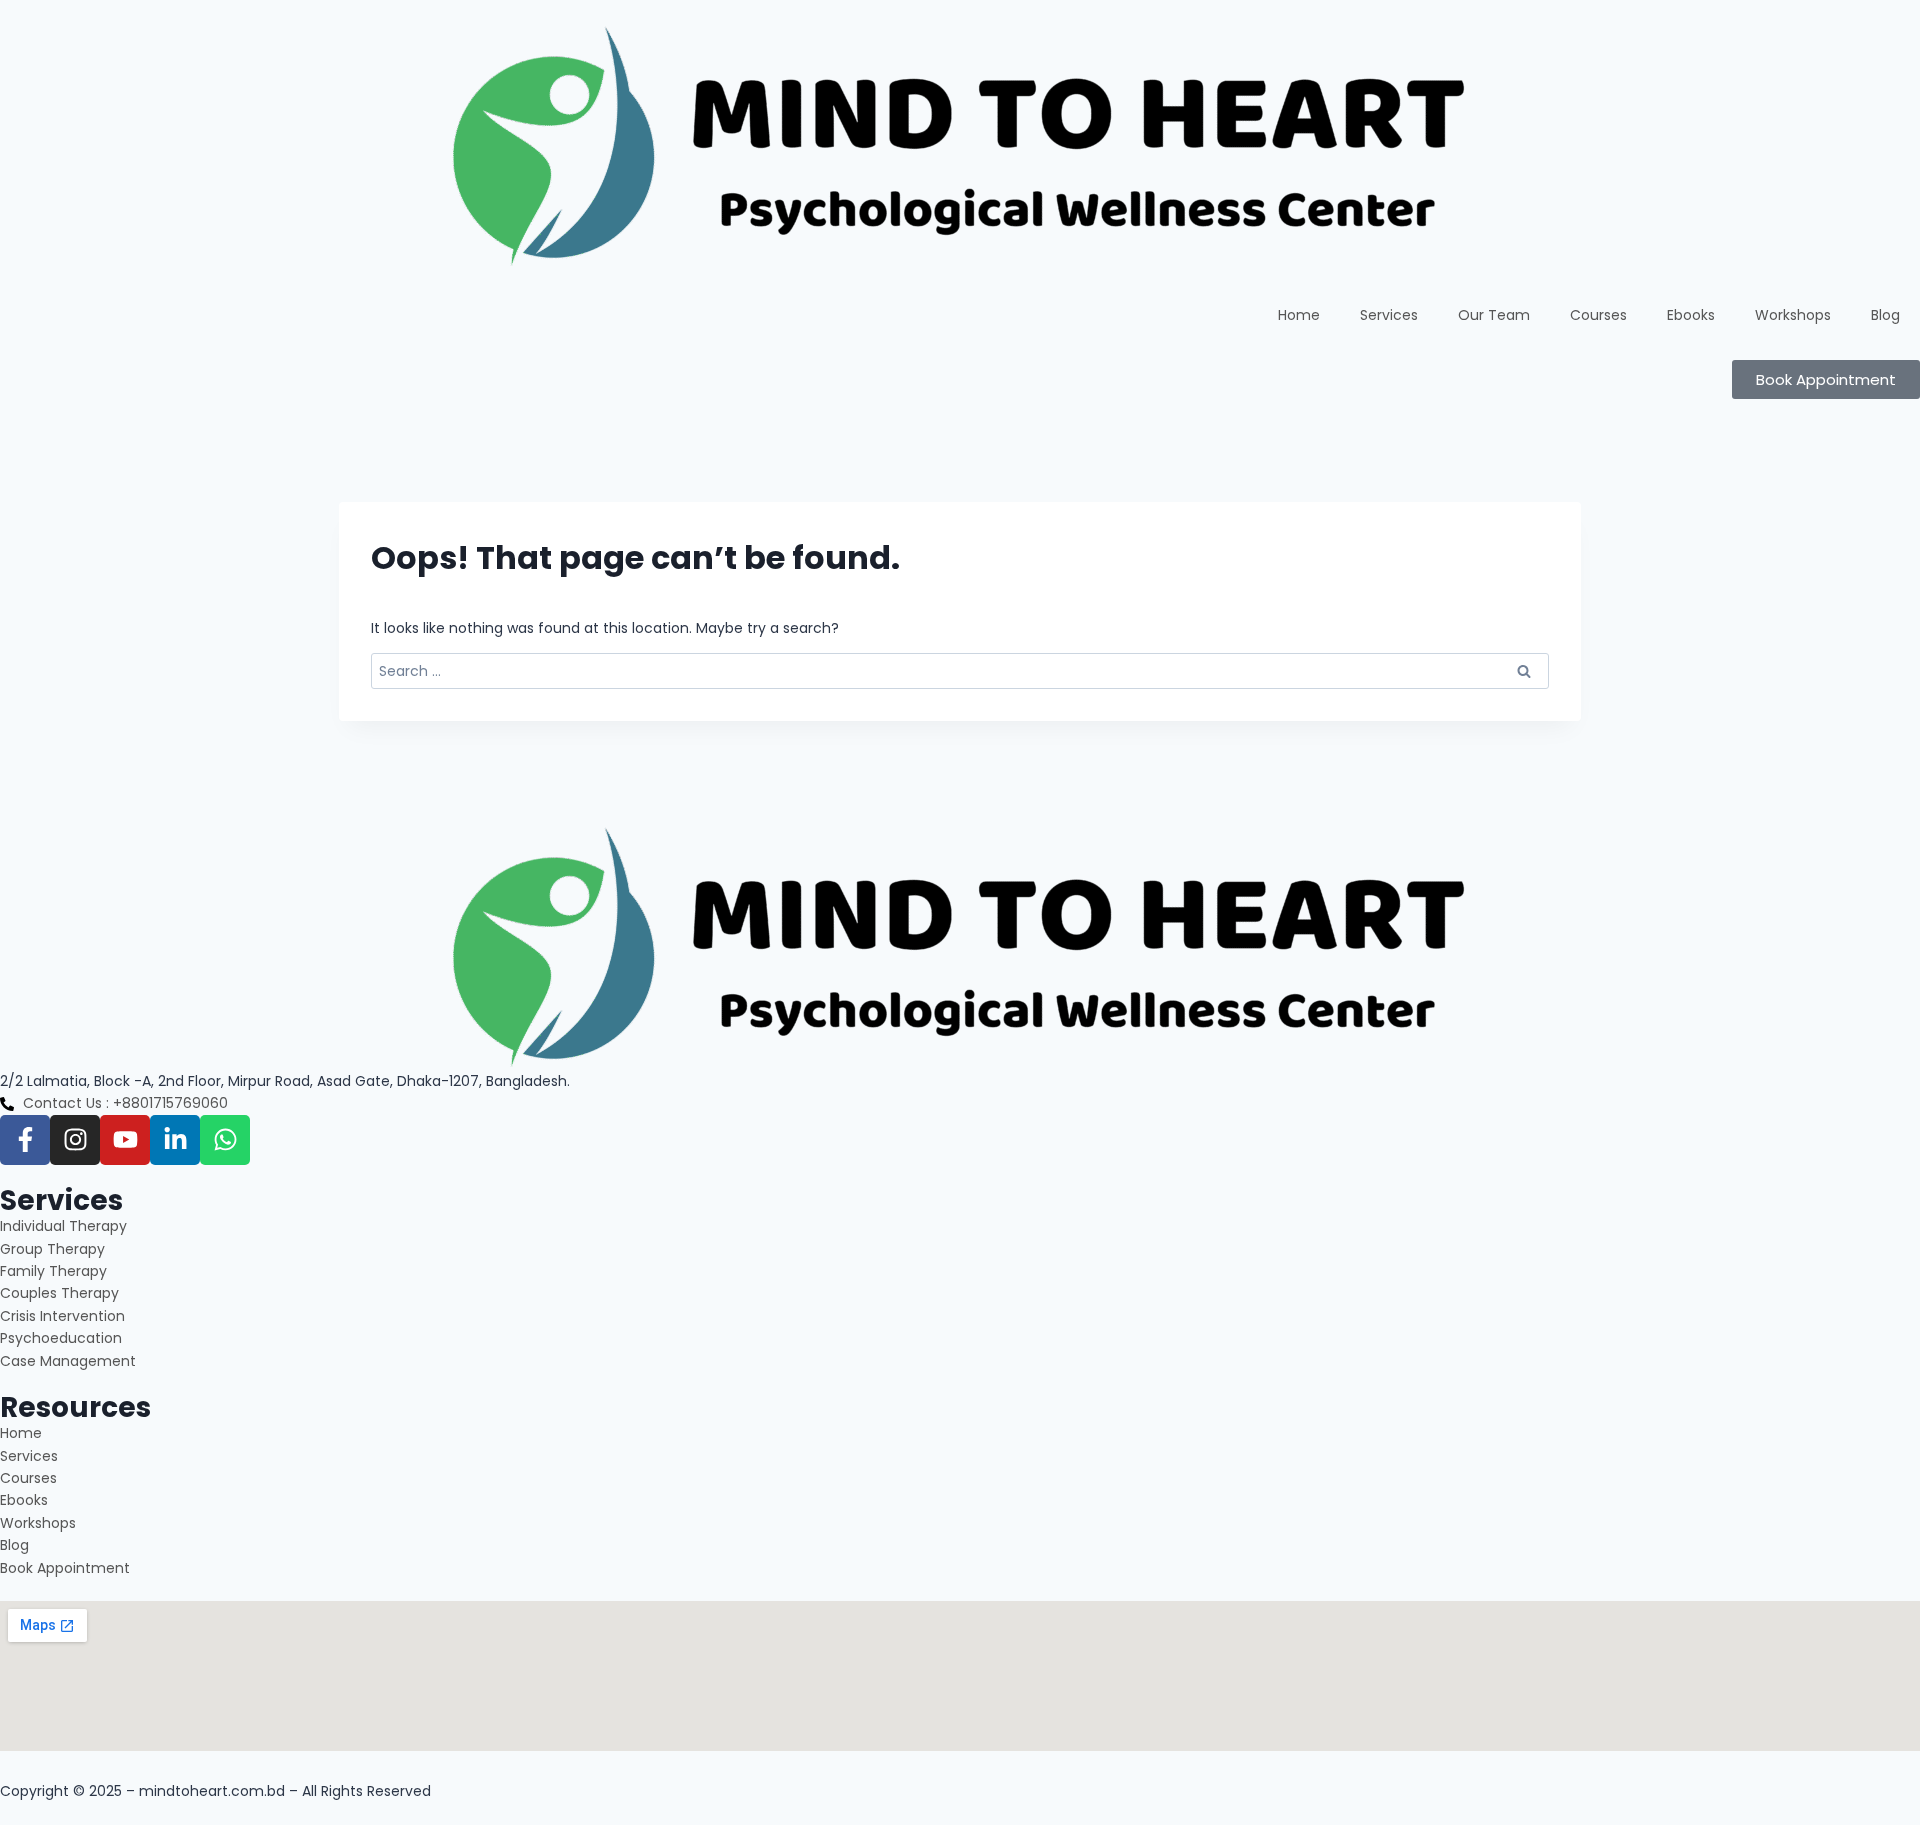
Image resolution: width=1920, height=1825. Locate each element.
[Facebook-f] (25, 1140)
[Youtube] (125, 1140)
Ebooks (1691, 315)
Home (1299, 315)
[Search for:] (960, 671)
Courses (1598, 315)
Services (1389, 315)
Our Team (1494, 315)
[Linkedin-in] (175, 1140)
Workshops (1793, 315)
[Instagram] (75, 1140)
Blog (1885, 315)
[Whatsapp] (225, 1140)
